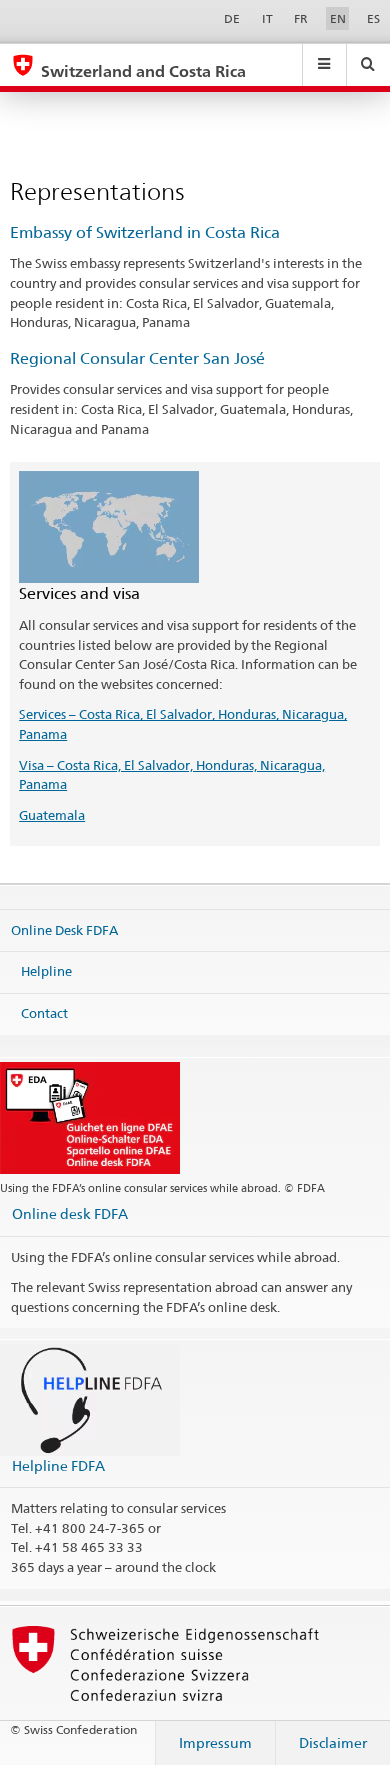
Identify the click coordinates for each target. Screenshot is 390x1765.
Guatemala (52, 815)
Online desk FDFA (70, 1213)
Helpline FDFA (58, 1465)
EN (338, 18)
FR (301, 18)
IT (267, 18)
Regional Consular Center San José (137, 358)
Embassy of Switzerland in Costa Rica (145, 232)
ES (373, 18)
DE (232, 18)
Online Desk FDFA (64, 929)
